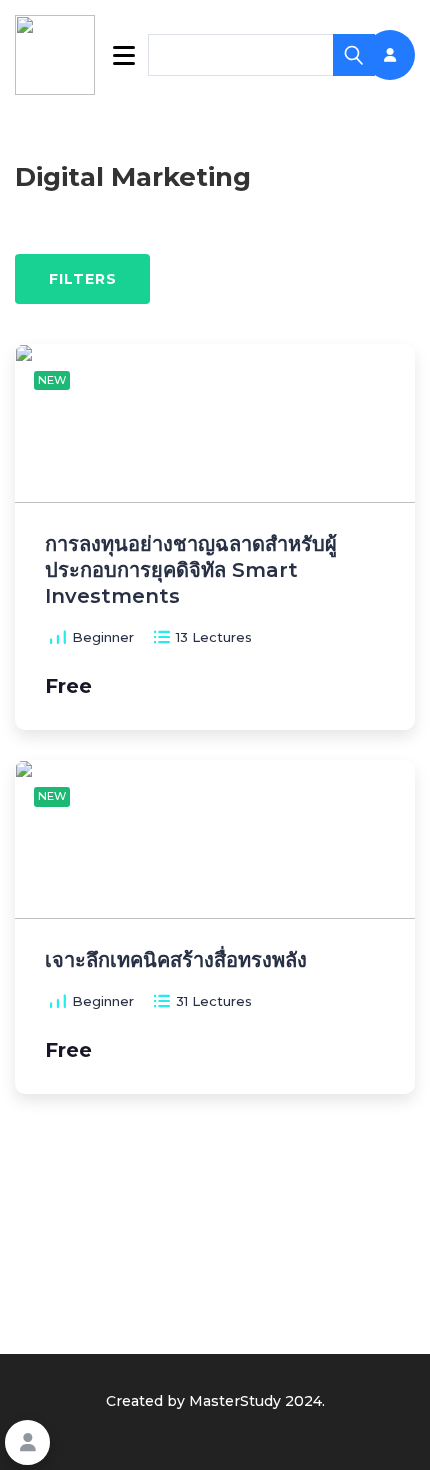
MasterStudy (235, 1401)
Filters (83, 279)
